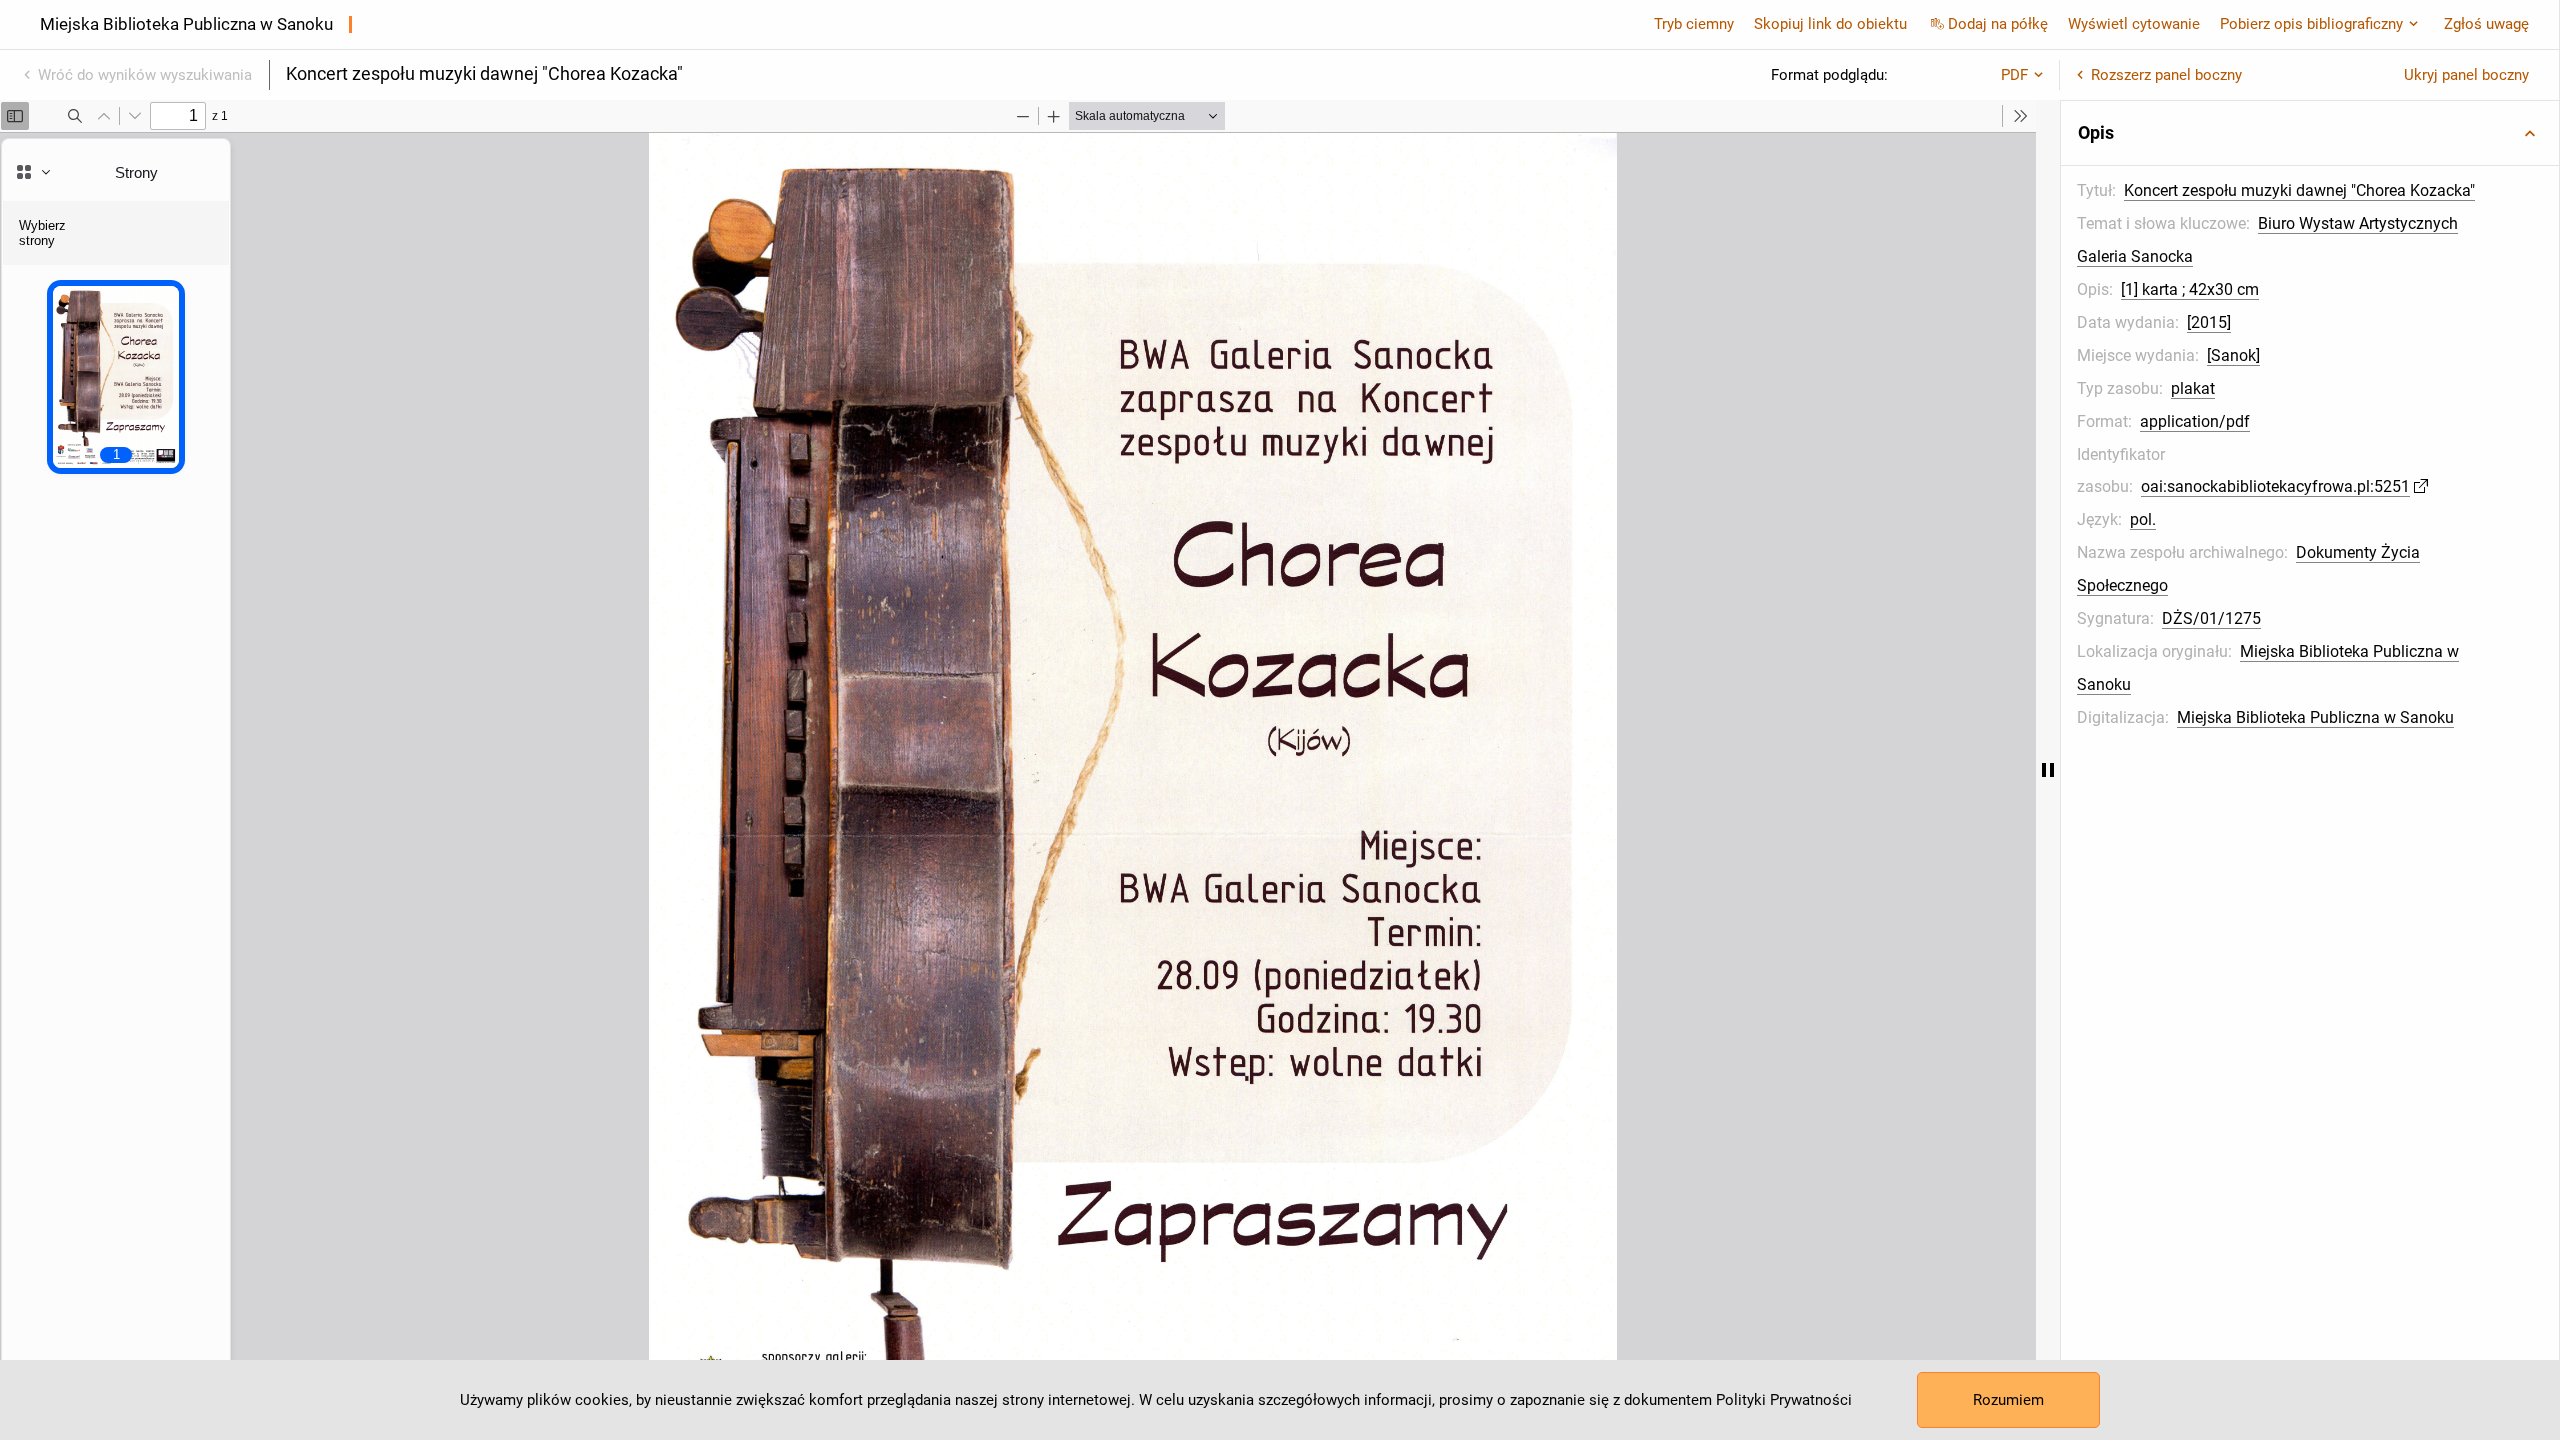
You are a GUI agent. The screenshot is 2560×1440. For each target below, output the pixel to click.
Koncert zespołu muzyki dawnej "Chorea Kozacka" (2299, 190)
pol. (2143, 519)
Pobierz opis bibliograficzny (2311, 24)
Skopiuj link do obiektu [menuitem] (1830, 24)
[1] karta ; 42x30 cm (2190, 289)
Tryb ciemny (1694, 24)
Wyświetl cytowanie (2134, 24)
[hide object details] (2048, 770)
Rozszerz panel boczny (2166, 75)
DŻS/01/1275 (2211, 618)
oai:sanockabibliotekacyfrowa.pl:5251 (2275, 486)
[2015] (2209, 322)
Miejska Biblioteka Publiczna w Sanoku (2315, 717)
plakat (2193, 388)
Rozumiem (2008, 1400)
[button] (2310, 133)
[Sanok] (2233, 355)
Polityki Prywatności (1784, 1400)
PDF (2014, 75)
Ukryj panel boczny (2466, 75)
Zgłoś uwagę (2486, 24)
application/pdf (2195, 421)
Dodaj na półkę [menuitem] (1998, 24)
